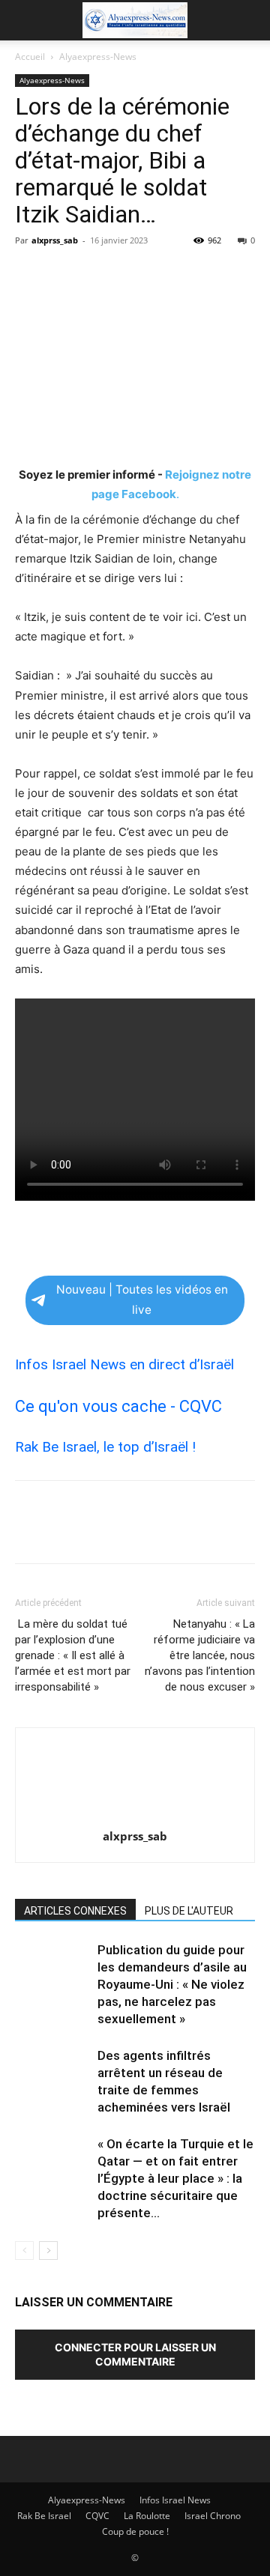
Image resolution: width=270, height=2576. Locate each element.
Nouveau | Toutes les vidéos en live (142, 1300)
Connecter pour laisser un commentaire (135, 2354)
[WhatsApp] (133, 274)
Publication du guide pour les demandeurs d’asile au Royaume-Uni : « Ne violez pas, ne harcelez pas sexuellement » (172, 1984)
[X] (64, 274)
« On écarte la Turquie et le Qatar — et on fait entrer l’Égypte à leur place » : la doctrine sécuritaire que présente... (175, 2178)
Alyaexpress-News (98, 57)
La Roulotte (147, 2516)
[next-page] (48, 2251)
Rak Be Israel (44, 2516)
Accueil (30, 57)
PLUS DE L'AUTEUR (189, 1911)
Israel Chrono (213, 2516)
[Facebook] (30, 274)
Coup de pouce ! (135, 2531)
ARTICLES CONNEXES (75, 1911)
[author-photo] (135, 1815)
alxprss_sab (55, 240)
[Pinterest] (99, 274)
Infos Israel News (175, 2500)
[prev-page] (24, 2251)
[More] (169, 274)
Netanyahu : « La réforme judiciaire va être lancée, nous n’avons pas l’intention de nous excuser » (200, 1655)
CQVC (97, 2516)
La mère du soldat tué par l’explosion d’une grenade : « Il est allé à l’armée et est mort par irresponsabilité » (73, 1655)
